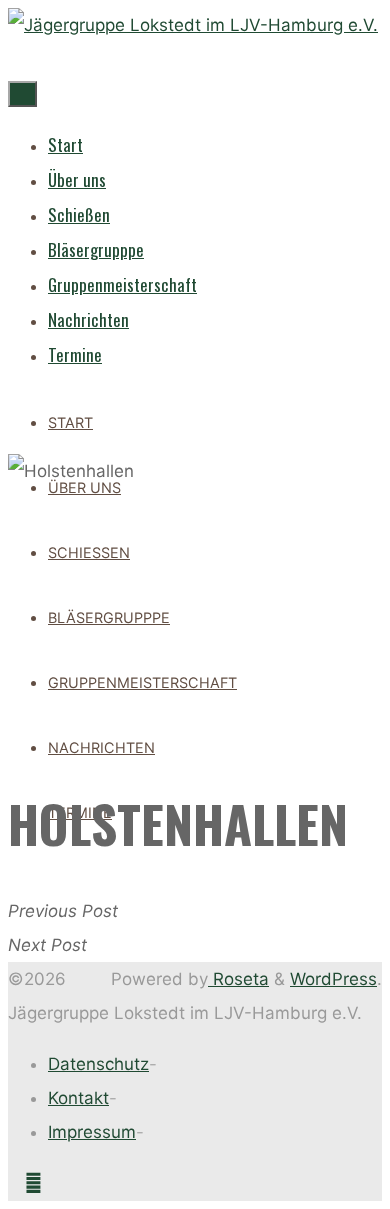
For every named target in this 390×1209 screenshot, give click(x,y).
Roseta (238, 979)
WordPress (333, 979)
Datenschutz (98, 1064)
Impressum (92, 1132)
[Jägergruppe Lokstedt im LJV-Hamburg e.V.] (193, 25)
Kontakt (78, 1098)
